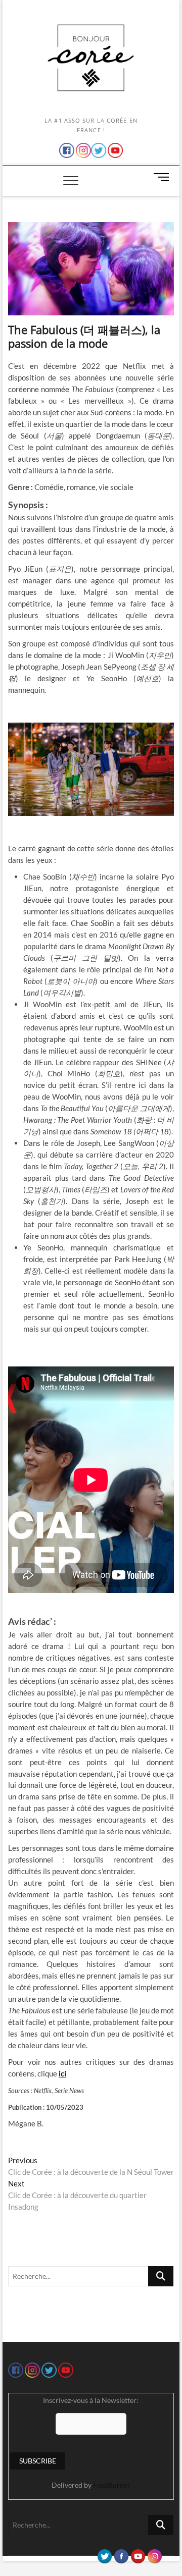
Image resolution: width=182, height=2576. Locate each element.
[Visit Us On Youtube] (138, 2554)
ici (62, 2073)
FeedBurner (112, 2485)
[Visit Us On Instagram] (154, 2554)
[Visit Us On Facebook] (121, 2554)
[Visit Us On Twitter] (104, 2554)
